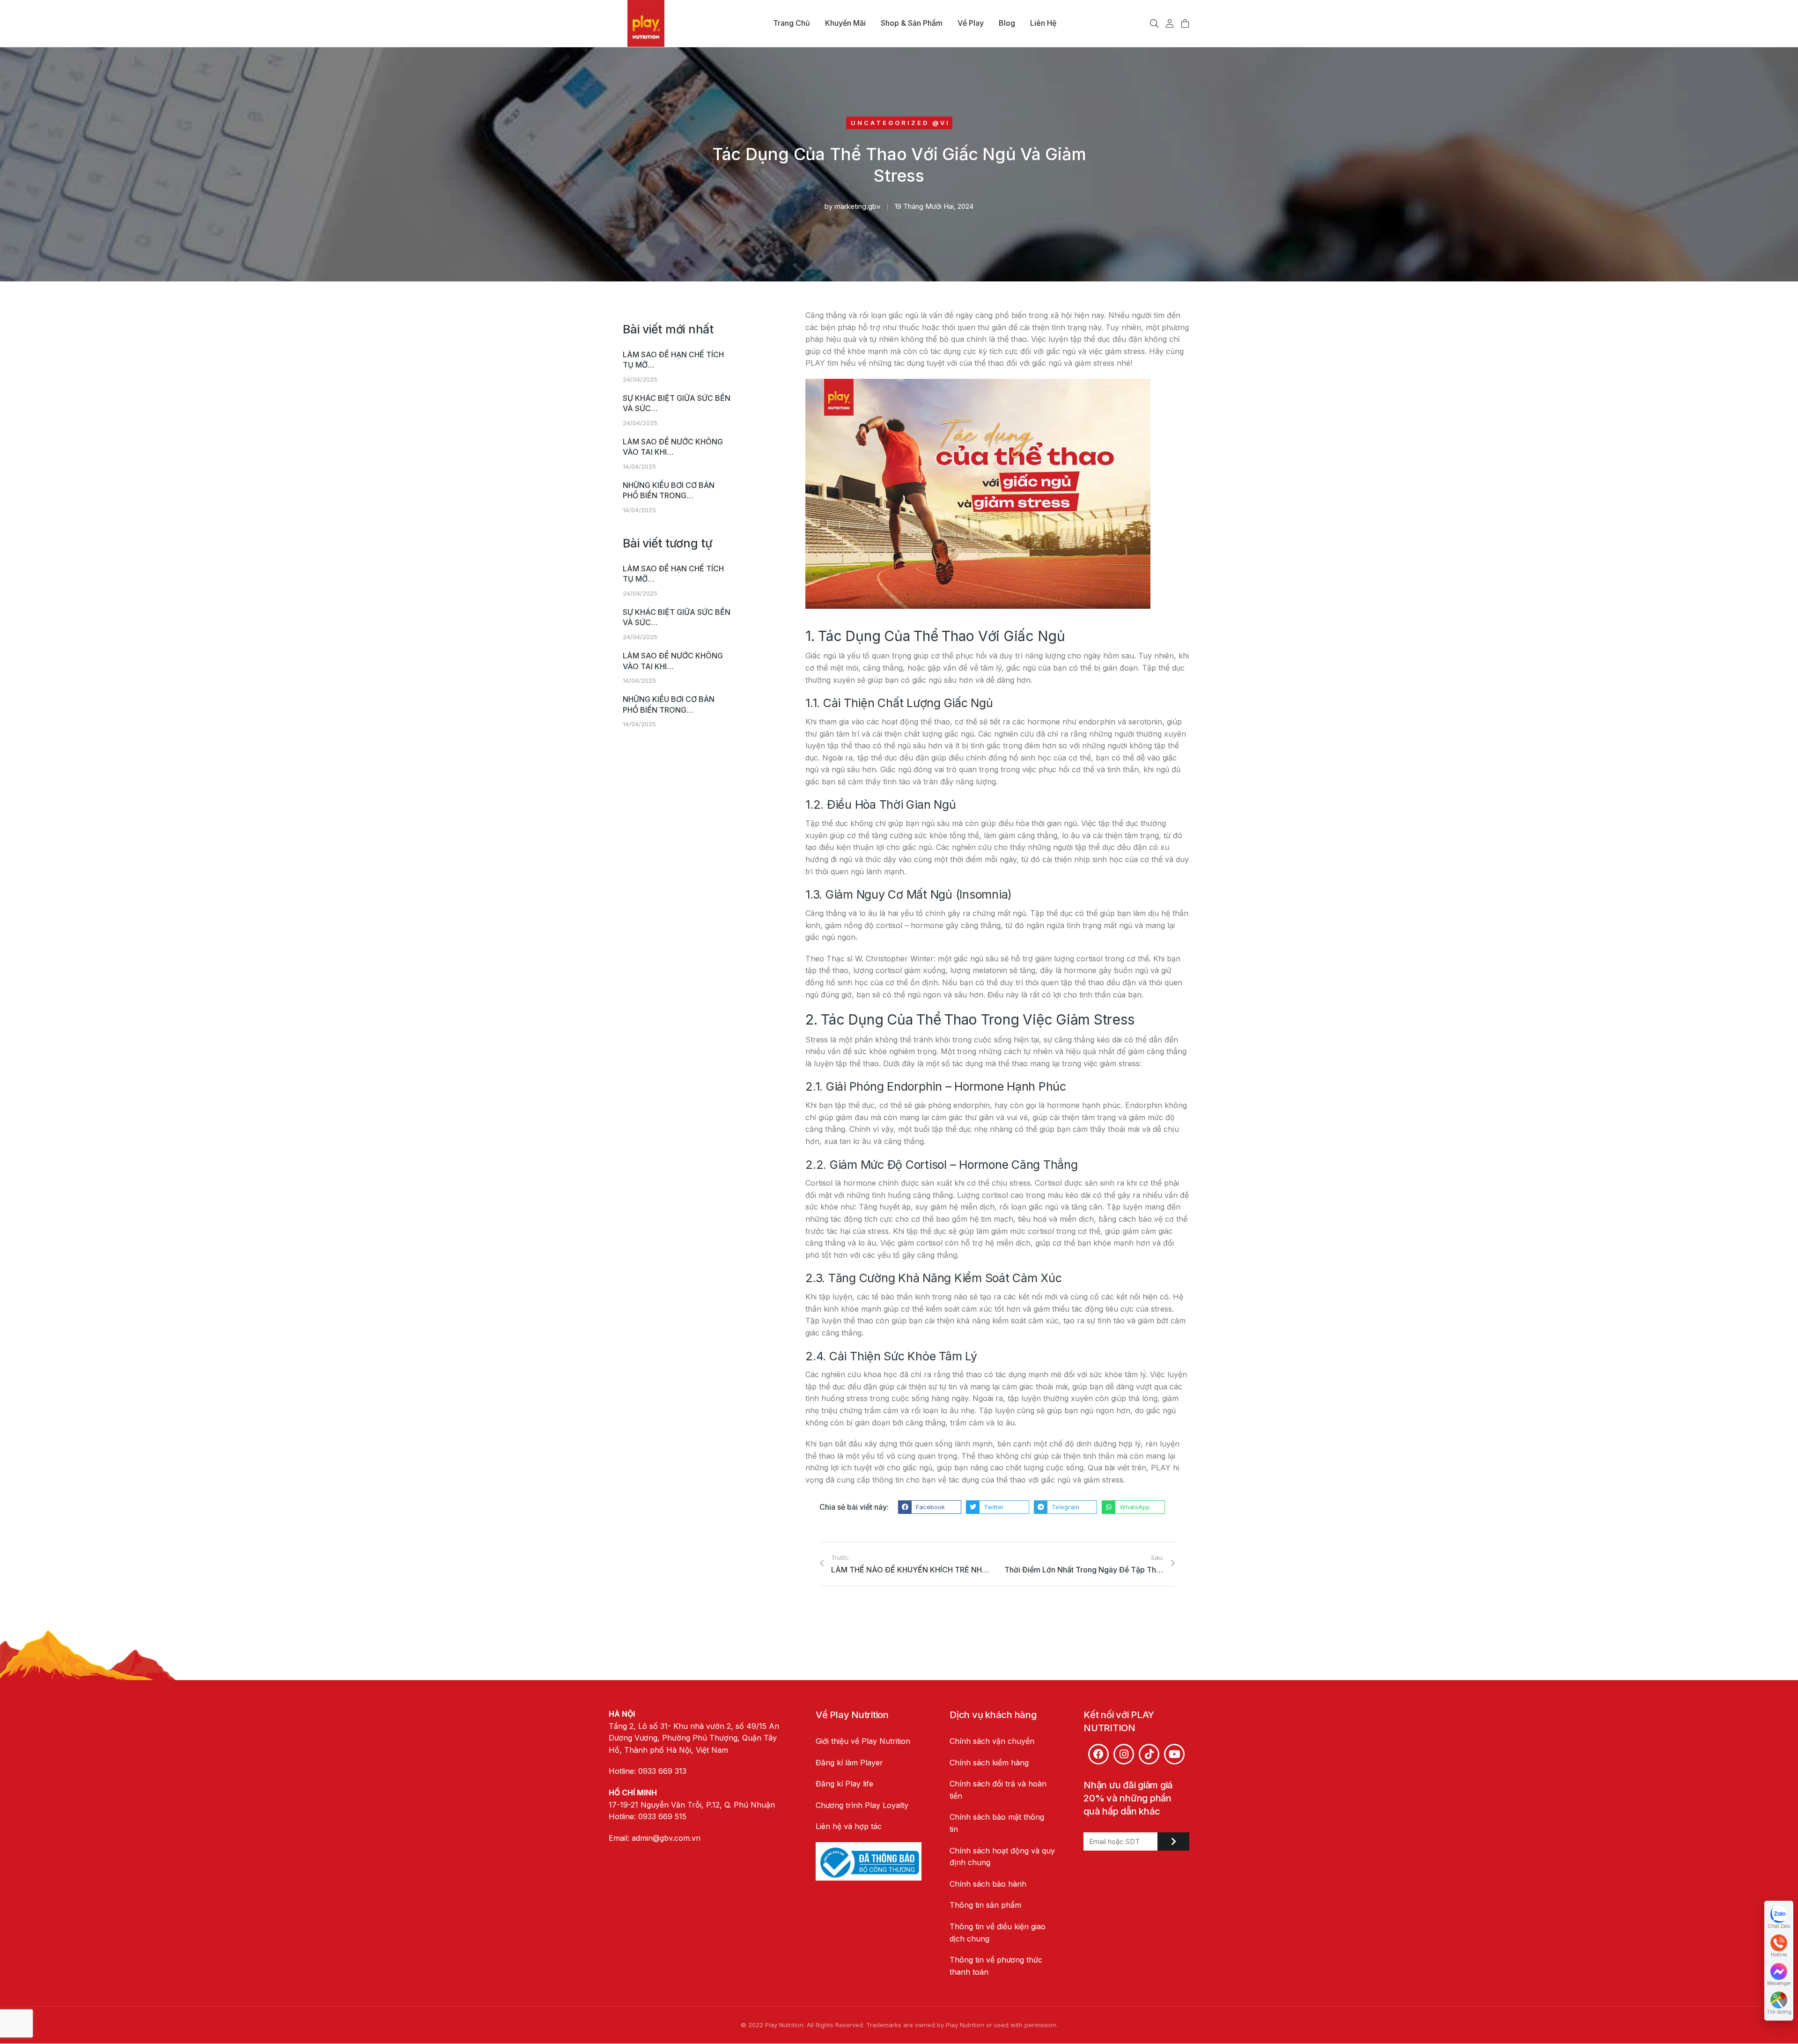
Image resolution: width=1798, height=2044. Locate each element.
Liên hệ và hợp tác (849, 1826)
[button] (930, 1507)
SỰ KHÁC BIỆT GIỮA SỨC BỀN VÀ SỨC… (677, 403)
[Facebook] (1098, 1754)
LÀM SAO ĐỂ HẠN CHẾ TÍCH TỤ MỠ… (673, 360)
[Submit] (1173, 1841)
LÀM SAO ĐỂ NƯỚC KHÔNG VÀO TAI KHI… (673, 447)
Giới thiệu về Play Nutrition (863, 1741)
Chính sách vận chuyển (992, 1741)
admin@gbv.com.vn (666, 1838)
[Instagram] (1124, 1754)
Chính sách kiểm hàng (989, 1763)
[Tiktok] (1149, 1754)
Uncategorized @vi (900, 123)
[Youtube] (1174, 1754)
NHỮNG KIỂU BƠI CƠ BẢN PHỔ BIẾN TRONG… (669, 490)
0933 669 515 (662, 1816)
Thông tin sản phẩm (985, 1905)
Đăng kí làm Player (849, 1763)
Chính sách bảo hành (988, 1884)
